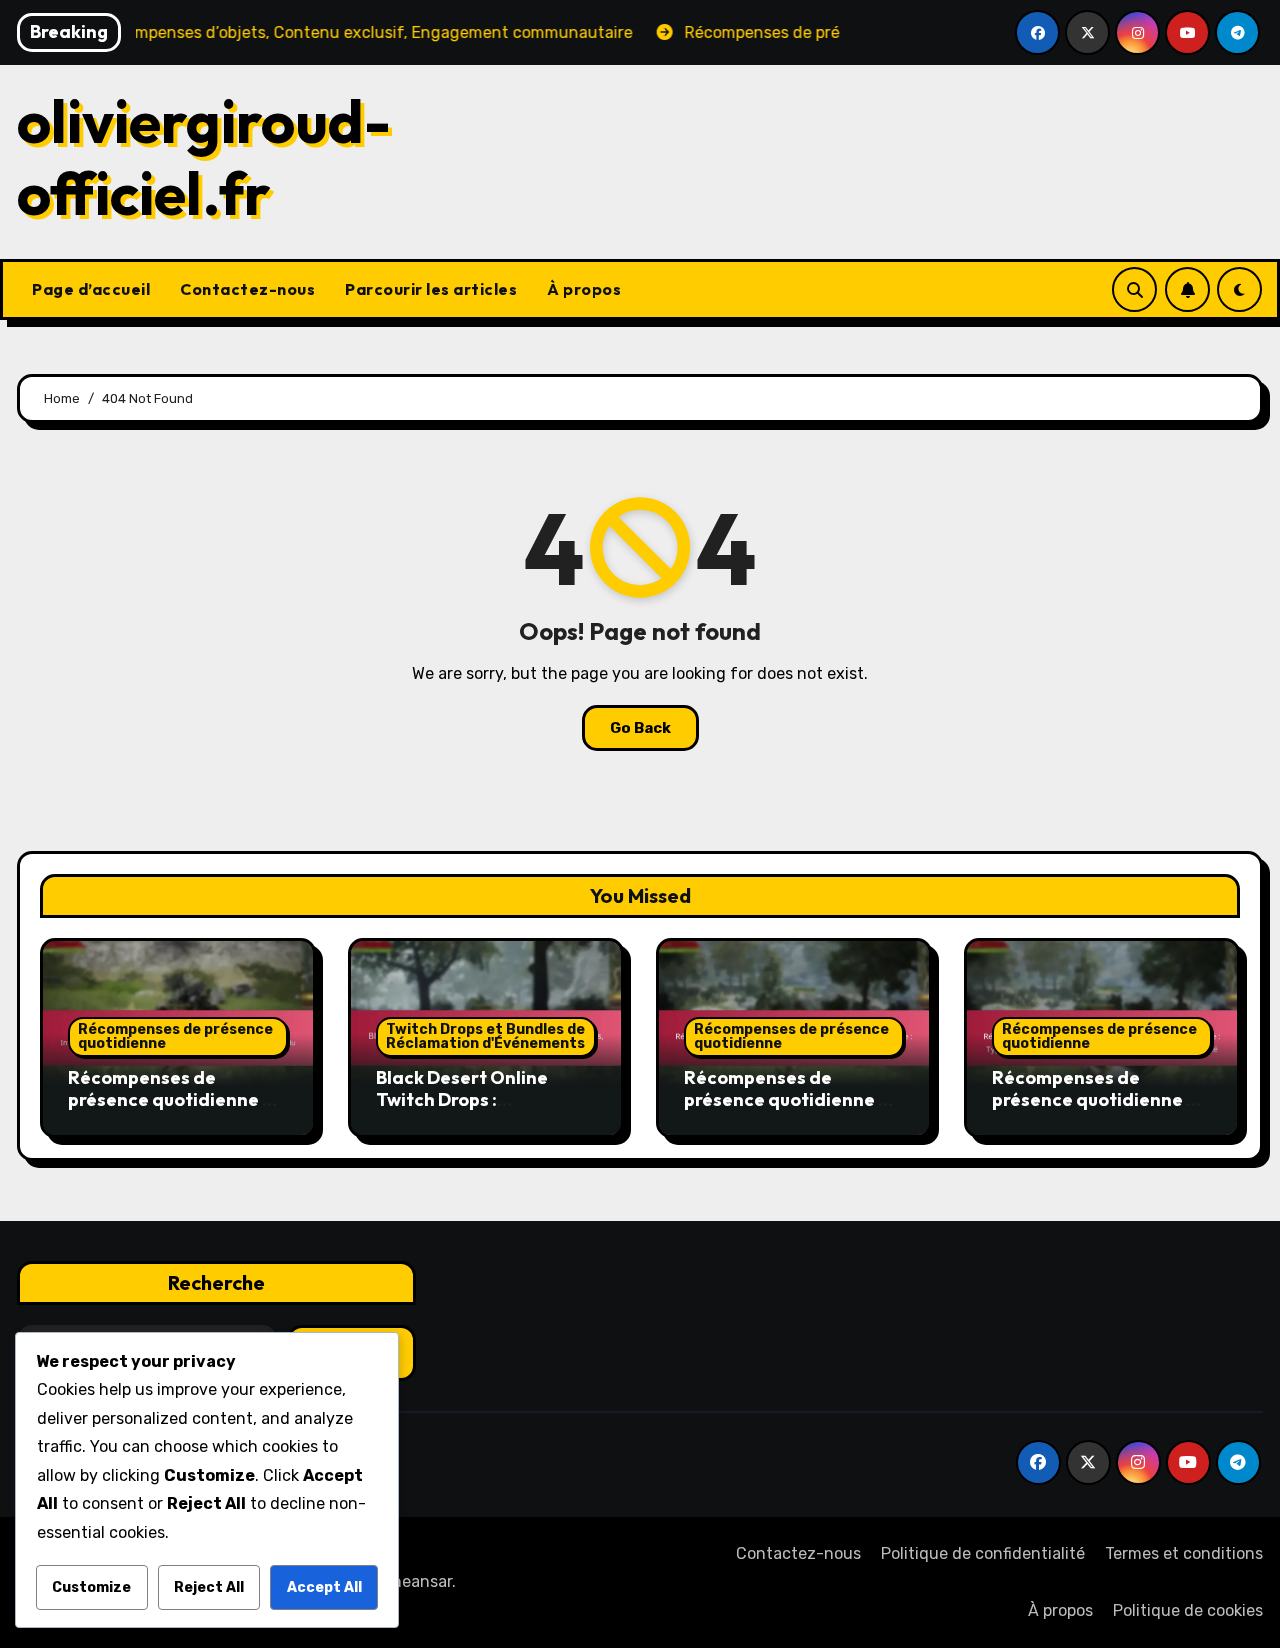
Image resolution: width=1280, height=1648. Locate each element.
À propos (584, 289)
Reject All (209, 1587)
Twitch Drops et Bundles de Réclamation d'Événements (485, 1036)
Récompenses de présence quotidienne (175, 1036)
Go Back (640, 728)
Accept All (324, 1587)
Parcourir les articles (431, 289)
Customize (91, 1587)
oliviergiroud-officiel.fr (204, 157)
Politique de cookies (1188, 1610)
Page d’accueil (91, 289)
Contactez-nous (247, 289)
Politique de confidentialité (983, 1553)
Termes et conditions (1184, 1553)
